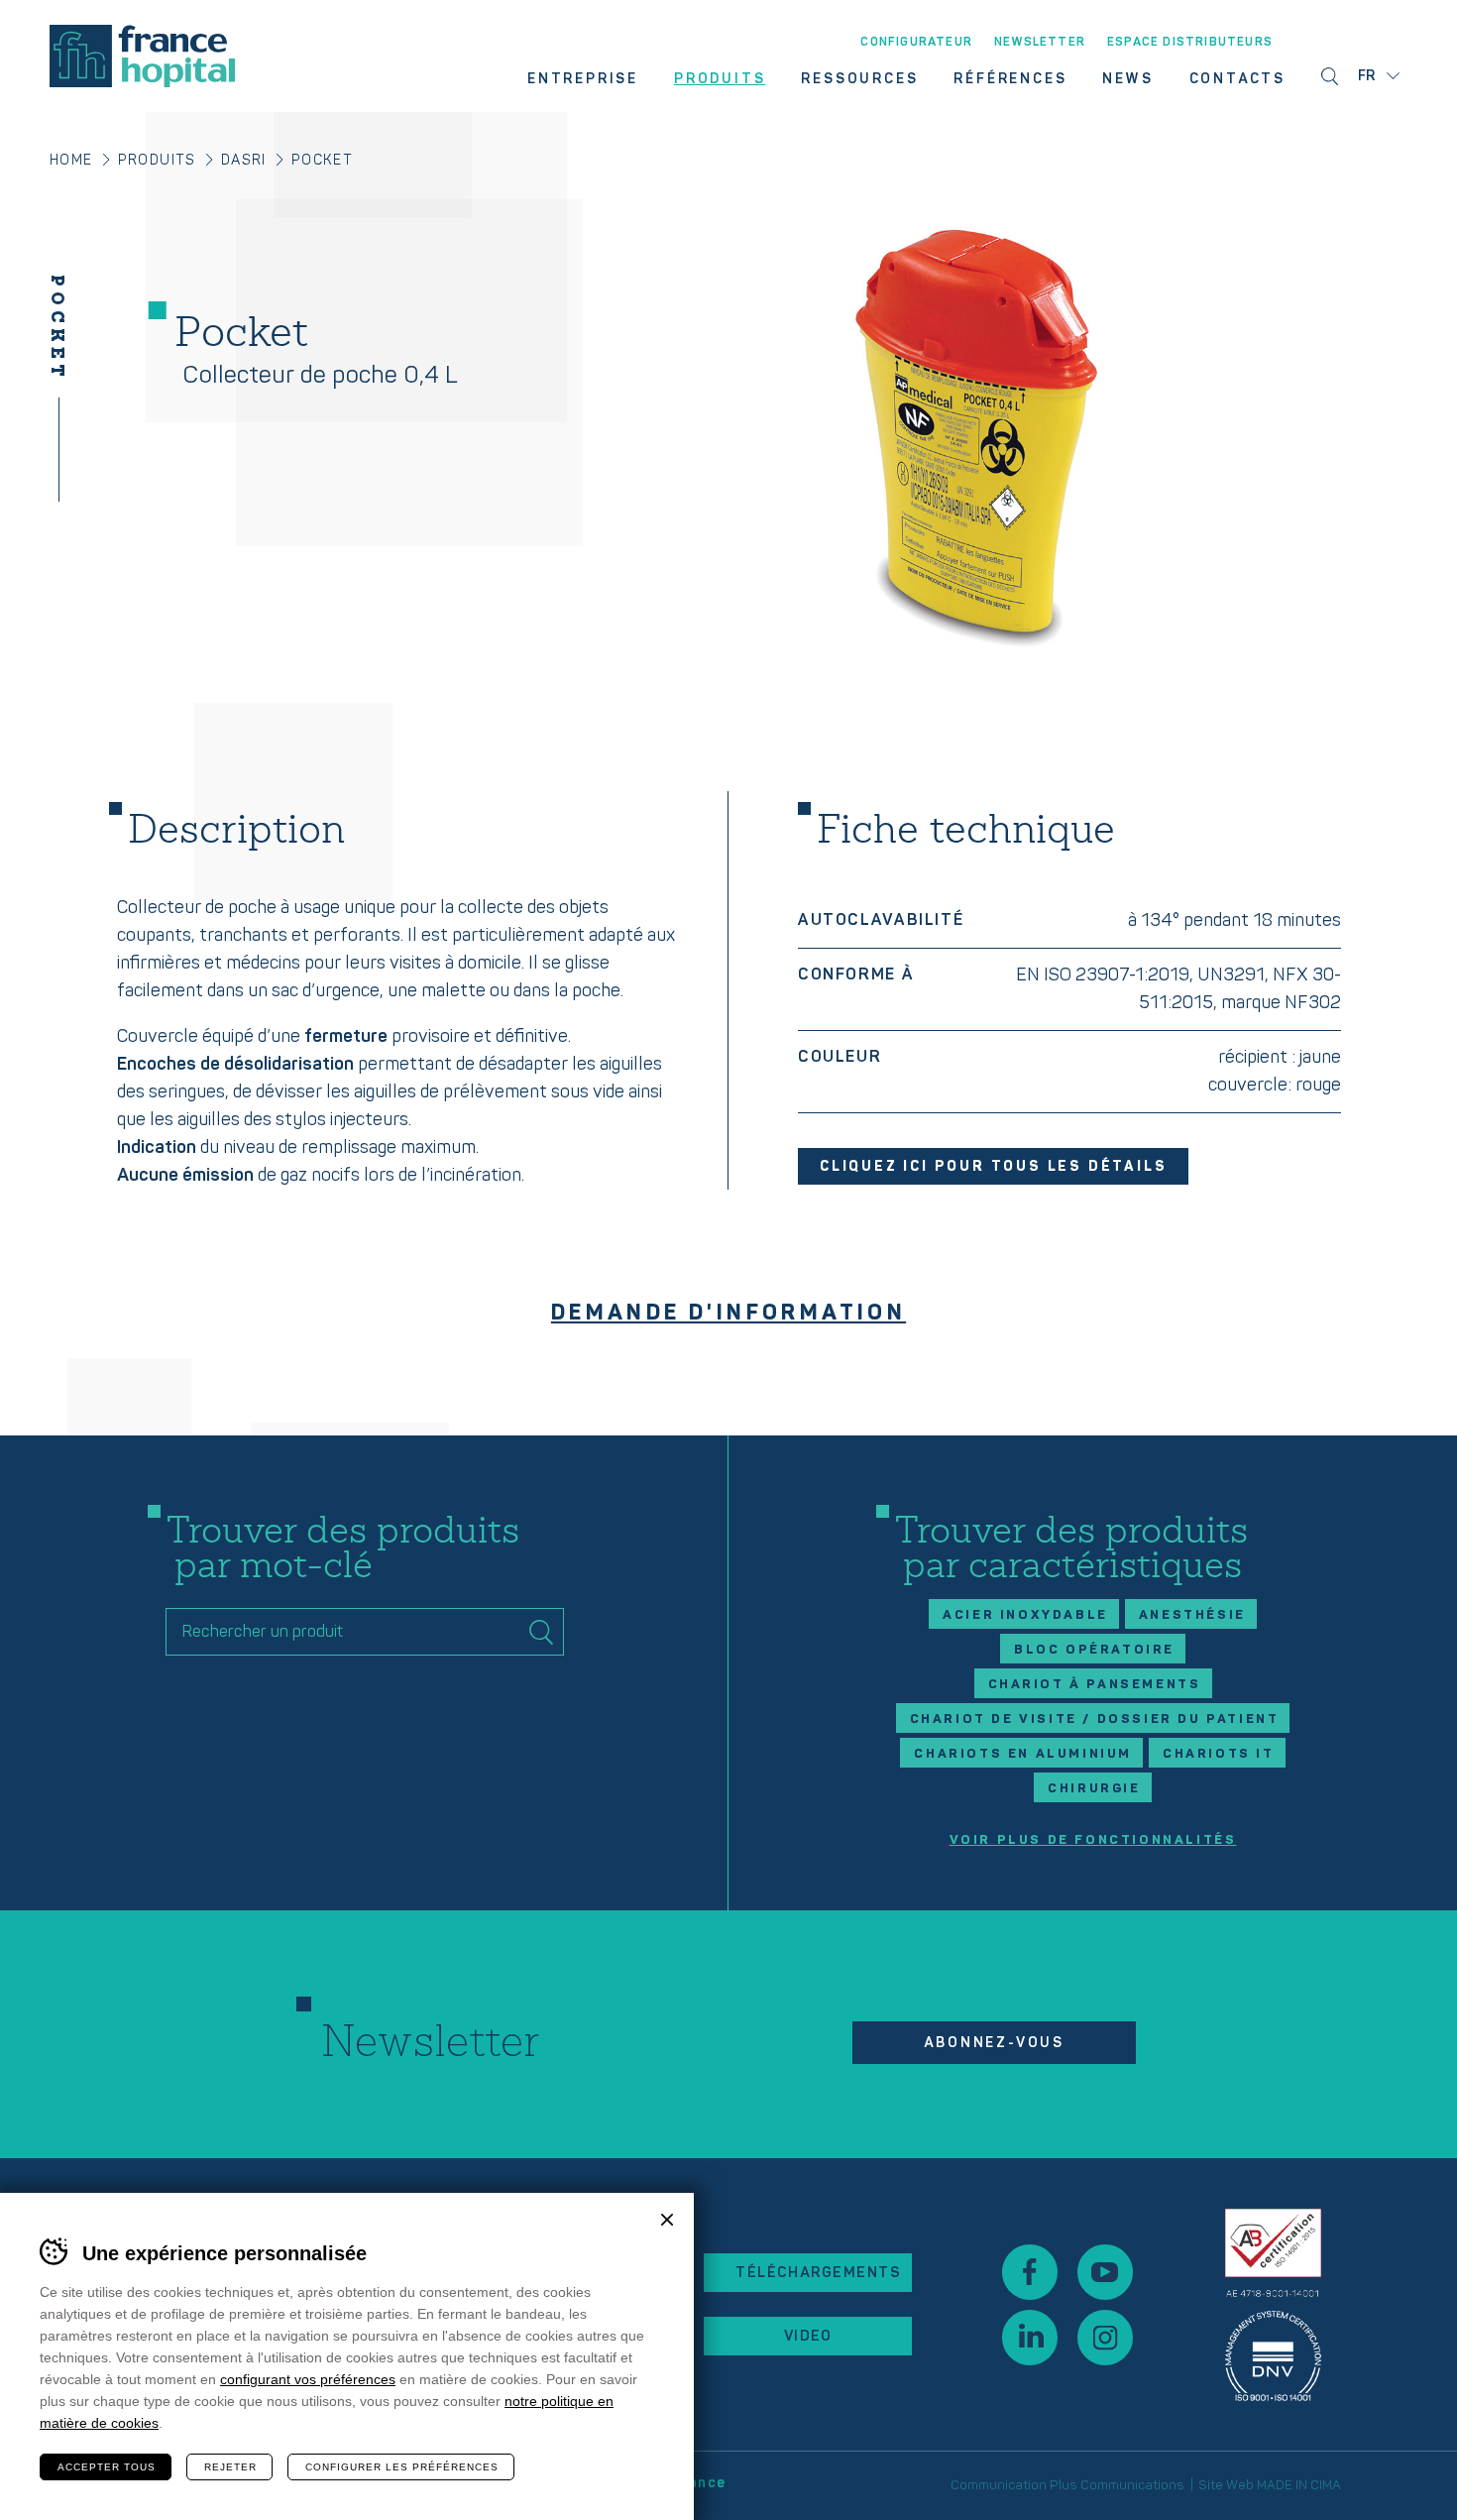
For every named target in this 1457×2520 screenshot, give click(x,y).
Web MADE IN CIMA (1284, 2485)
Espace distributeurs (1190, 43)
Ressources (859, 79)
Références (1010, 79)
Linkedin (1030, 2338)
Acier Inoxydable (1025, 1615)
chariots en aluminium (1023, 1754)
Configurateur (916, 43)
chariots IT (1219, 1754)
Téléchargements (818, 2273)
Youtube (1105, 2272)
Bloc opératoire (1094, 1650)
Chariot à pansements (1095, 1684)
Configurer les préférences (402, 2467)
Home (71, 160)
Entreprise (583, 79)
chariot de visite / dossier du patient (1095, 1719)
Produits (720, 79)
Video (808, 2336)
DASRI (244, 160)
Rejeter (230, 2467)
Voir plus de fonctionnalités (1093, 1840)
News (1127, 79)
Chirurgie (1094, 1788)
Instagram (1105, 2338)
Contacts (1237, 79)
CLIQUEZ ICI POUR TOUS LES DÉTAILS (993, 1166)
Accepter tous (107, 2467)
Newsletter (1040, 43)
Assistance (1273, 2305)
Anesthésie (1192, 1615)
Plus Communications (1117, 2485)
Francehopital (142, 56)
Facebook (1030, 2272)
